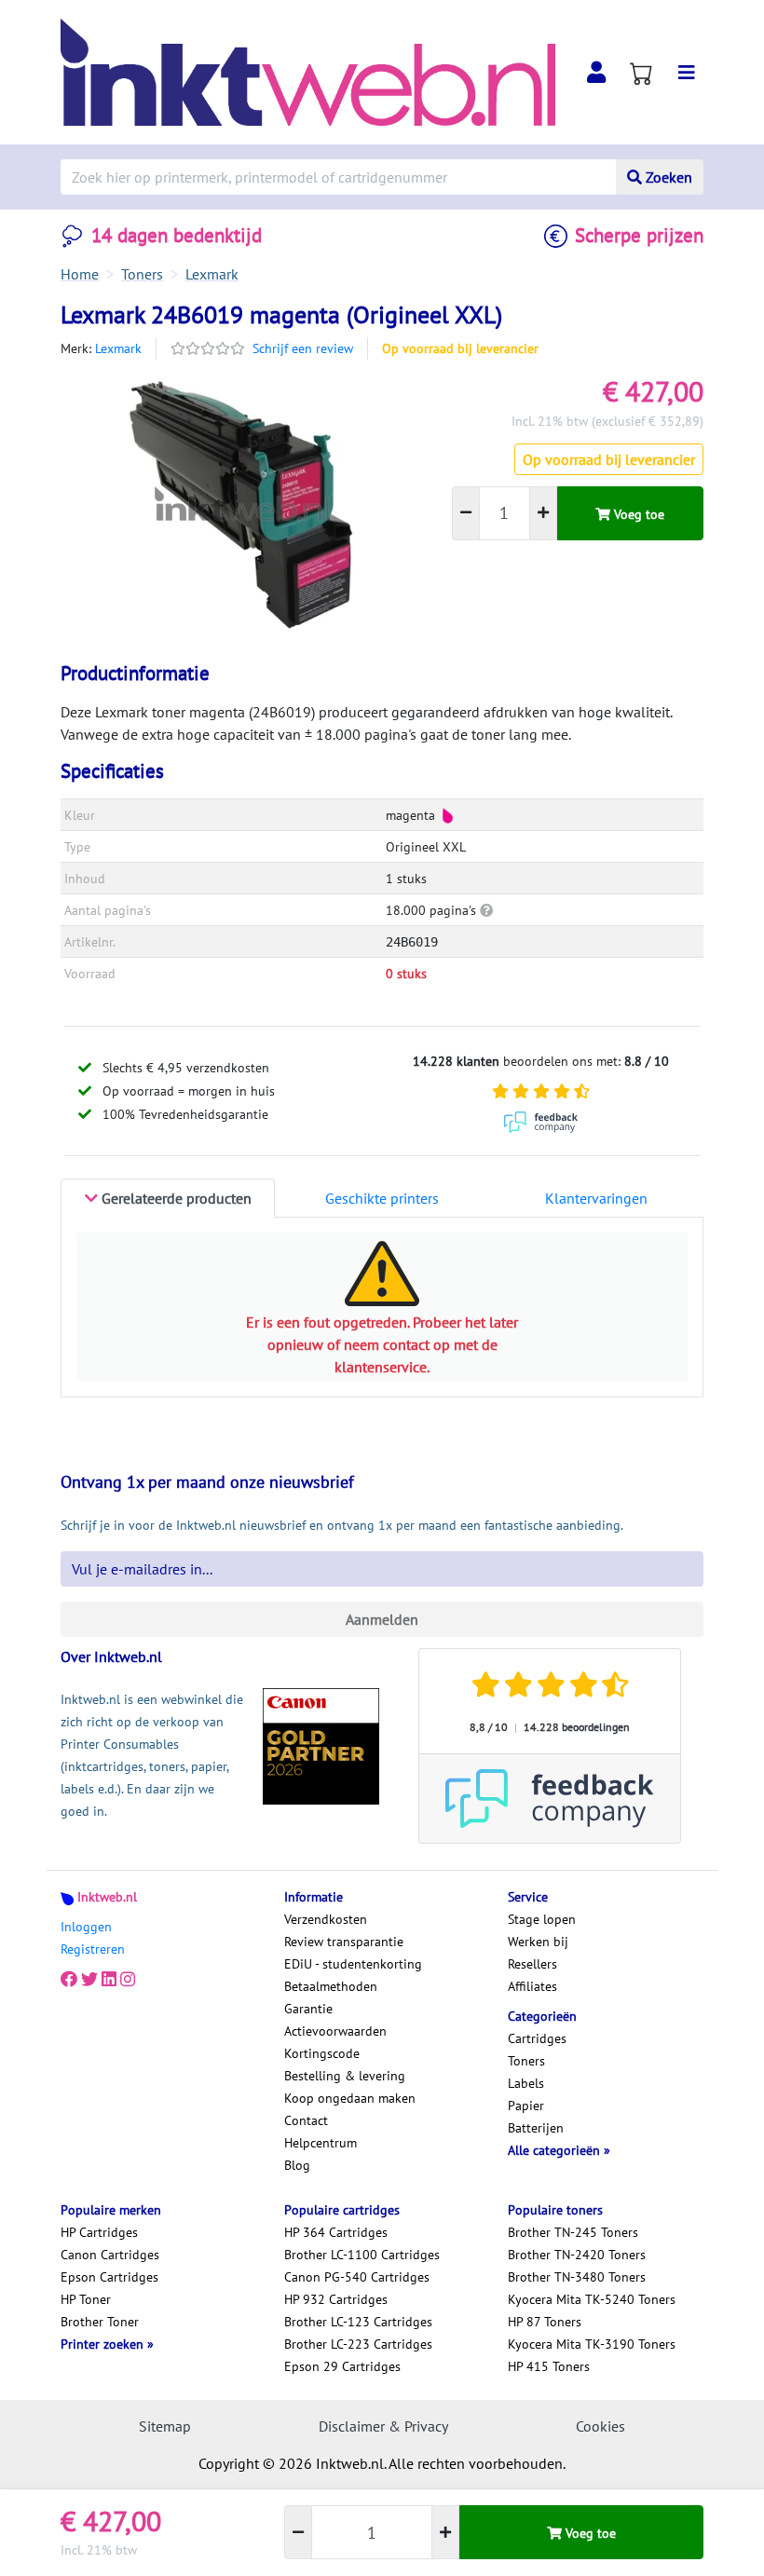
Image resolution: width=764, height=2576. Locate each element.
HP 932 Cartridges (336, 2299)
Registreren (93, 1949)
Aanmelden (382, 1619)
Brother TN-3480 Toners (577, 2277)
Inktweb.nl (107, 1897)
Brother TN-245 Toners (573, 2232)
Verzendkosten (326, 1919)
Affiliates (532, 1986)
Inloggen (86, 1927)
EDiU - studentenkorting (353, 1964)
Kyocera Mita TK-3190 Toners (592, 2344)
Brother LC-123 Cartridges (358, 2322)
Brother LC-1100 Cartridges (362, 2255)
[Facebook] (69, 1979)
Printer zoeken (104, 2344)
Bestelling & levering (345, 2076)
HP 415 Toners (549, 2366)
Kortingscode (322, 2053)
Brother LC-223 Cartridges (358, 2344)
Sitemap (165, 2426)
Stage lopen (542, 1919)
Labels (526, 2083)
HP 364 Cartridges (336, 2232)
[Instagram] (128, 1979)
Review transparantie (344, 1942)
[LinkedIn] (109, 1979)
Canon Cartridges (110, 2255)
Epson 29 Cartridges (342, 2366)
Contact (306, 2120)
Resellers (532, 1964)
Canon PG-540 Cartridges (357, 2277)
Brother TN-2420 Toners (577, 2255)
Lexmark (118, 348)
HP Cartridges (99, 2232)
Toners (526, 2061)
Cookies (600, 2426)
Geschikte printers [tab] (382, 1198)
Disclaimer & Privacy (383, 2426)
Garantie (308, 2009)
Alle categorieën (556, 2150)
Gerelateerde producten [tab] (175, 1198)
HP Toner (86, 2299)
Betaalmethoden (331, 1986)
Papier (526, 2106)
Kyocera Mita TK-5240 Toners (592, 2299)
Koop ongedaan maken (350, 2098)
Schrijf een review (303, 348)
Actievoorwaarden (335, 2031)
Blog (297, 2165)
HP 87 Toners (545, 2322)
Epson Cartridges (109, 2277)
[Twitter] (89, 1979)
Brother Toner (100, 2322)
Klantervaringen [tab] (596, 1198)
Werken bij (538, 1942)
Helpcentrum (321, 2143)
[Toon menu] (687, 73)
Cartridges (537, 2038)
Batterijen (536, 2128)
